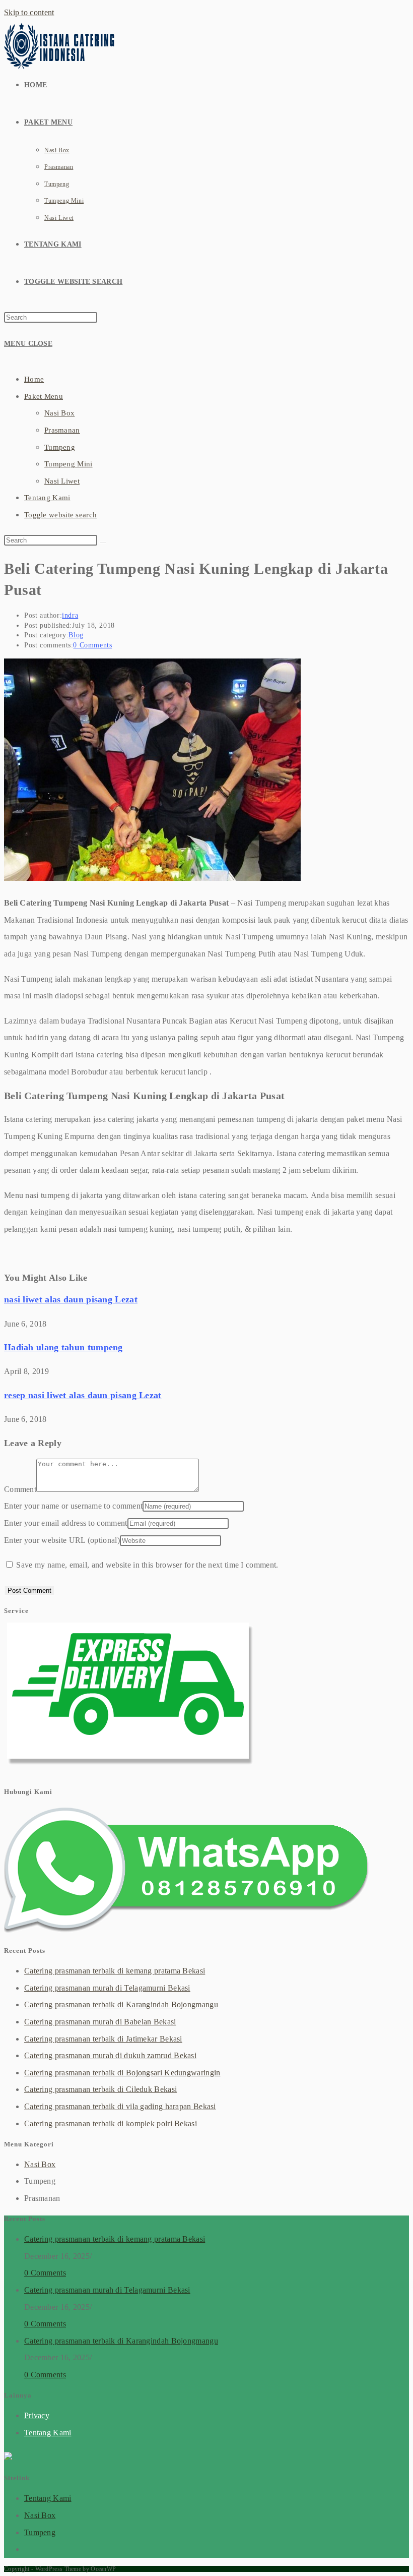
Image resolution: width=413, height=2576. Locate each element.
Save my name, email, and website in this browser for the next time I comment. (147, 1565)
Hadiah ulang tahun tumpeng (63, 1347)
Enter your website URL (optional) (62, 1540)
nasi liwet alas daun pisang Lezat (71, 1299)
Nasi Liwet (62, 481)
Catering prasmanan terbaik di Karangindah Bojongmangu (121, 2004)
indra (70, 615)
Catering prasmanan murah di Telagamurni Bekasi (107, 1988)
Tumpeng (60, 447)
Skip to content (29, 12)
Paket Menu (44, 396)
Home (34, 379)
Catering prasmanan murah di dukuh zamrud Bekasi (110, 2055)
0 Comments (92, 645)
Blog (76, 635)
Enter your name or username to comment (73, 1506)
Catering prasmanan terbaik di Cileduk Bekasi (100, 2089)
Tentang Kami (47, 498)
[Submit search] (103, 543)
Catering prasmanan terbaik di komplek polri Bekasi (111, 2123)
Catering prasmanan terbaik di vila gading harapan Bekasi (120, 2106)
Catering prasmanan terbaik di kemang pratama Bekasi (115, 1971)
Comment (20, 1489)
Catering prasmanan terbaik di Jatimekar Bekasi (103, 2039)
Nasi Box (59, 413)
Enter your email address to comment (66, 1523)
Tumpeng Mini (68, 464)
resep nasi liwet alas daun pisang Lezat (83, 1395)
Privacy (37, 2415)
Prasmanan (62, 430)
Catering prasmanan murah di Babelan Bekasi (100, 2022)
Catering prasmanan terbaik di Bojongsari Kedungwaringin (122, 2073)
